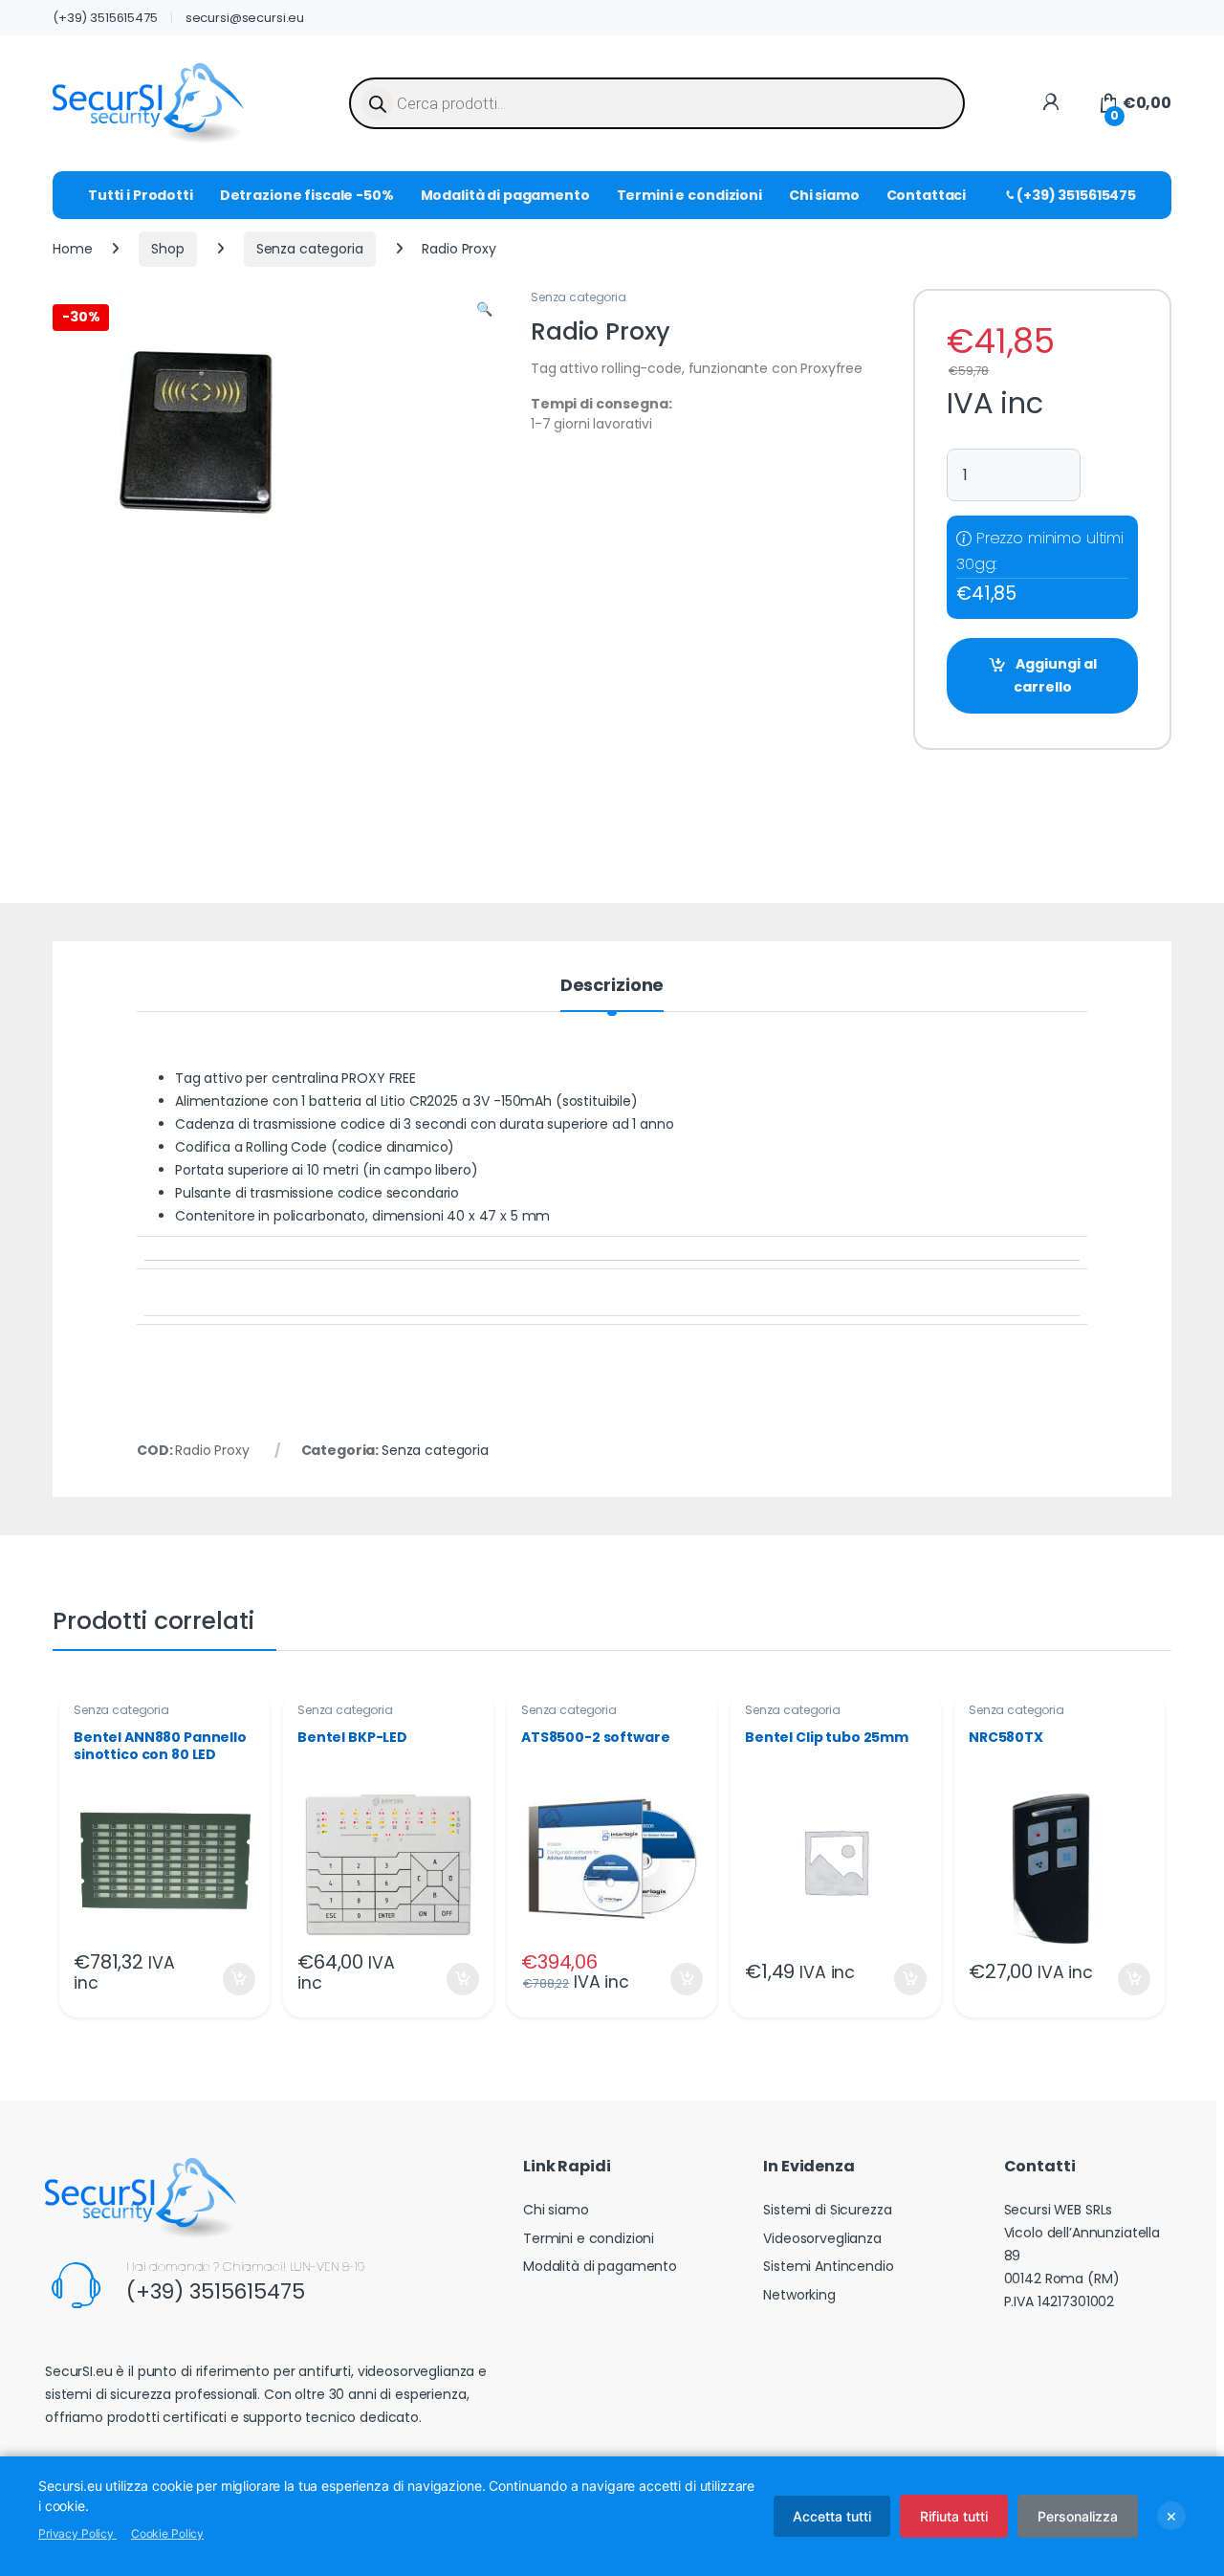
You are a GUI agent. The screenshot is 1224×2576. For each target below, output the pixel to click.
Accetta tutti (832, 2516)
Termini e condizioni (689, 195)
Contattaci (927, 195)
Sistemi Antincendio (828, 2266)
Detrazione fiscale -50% (307, 195)
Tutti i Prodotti (141, 195)
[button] (484, 310)
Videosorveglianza (822, 2238)
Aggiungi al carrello (1055, 675)
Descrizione (612, 987)
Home (72, 249)
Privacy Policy (77, 2533)
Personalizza (1078, 2516)
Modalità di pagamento (505, 195)
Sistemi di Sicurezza (827, 2210)
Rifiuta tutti (954, 2516)
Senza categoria (310, 249)
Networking (799, 2295)
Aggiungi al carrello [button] (227, 1979)
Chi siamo (824, 195)
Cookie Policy (167, 2533)
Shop (167, 249)
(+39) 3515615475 (105, 18)
